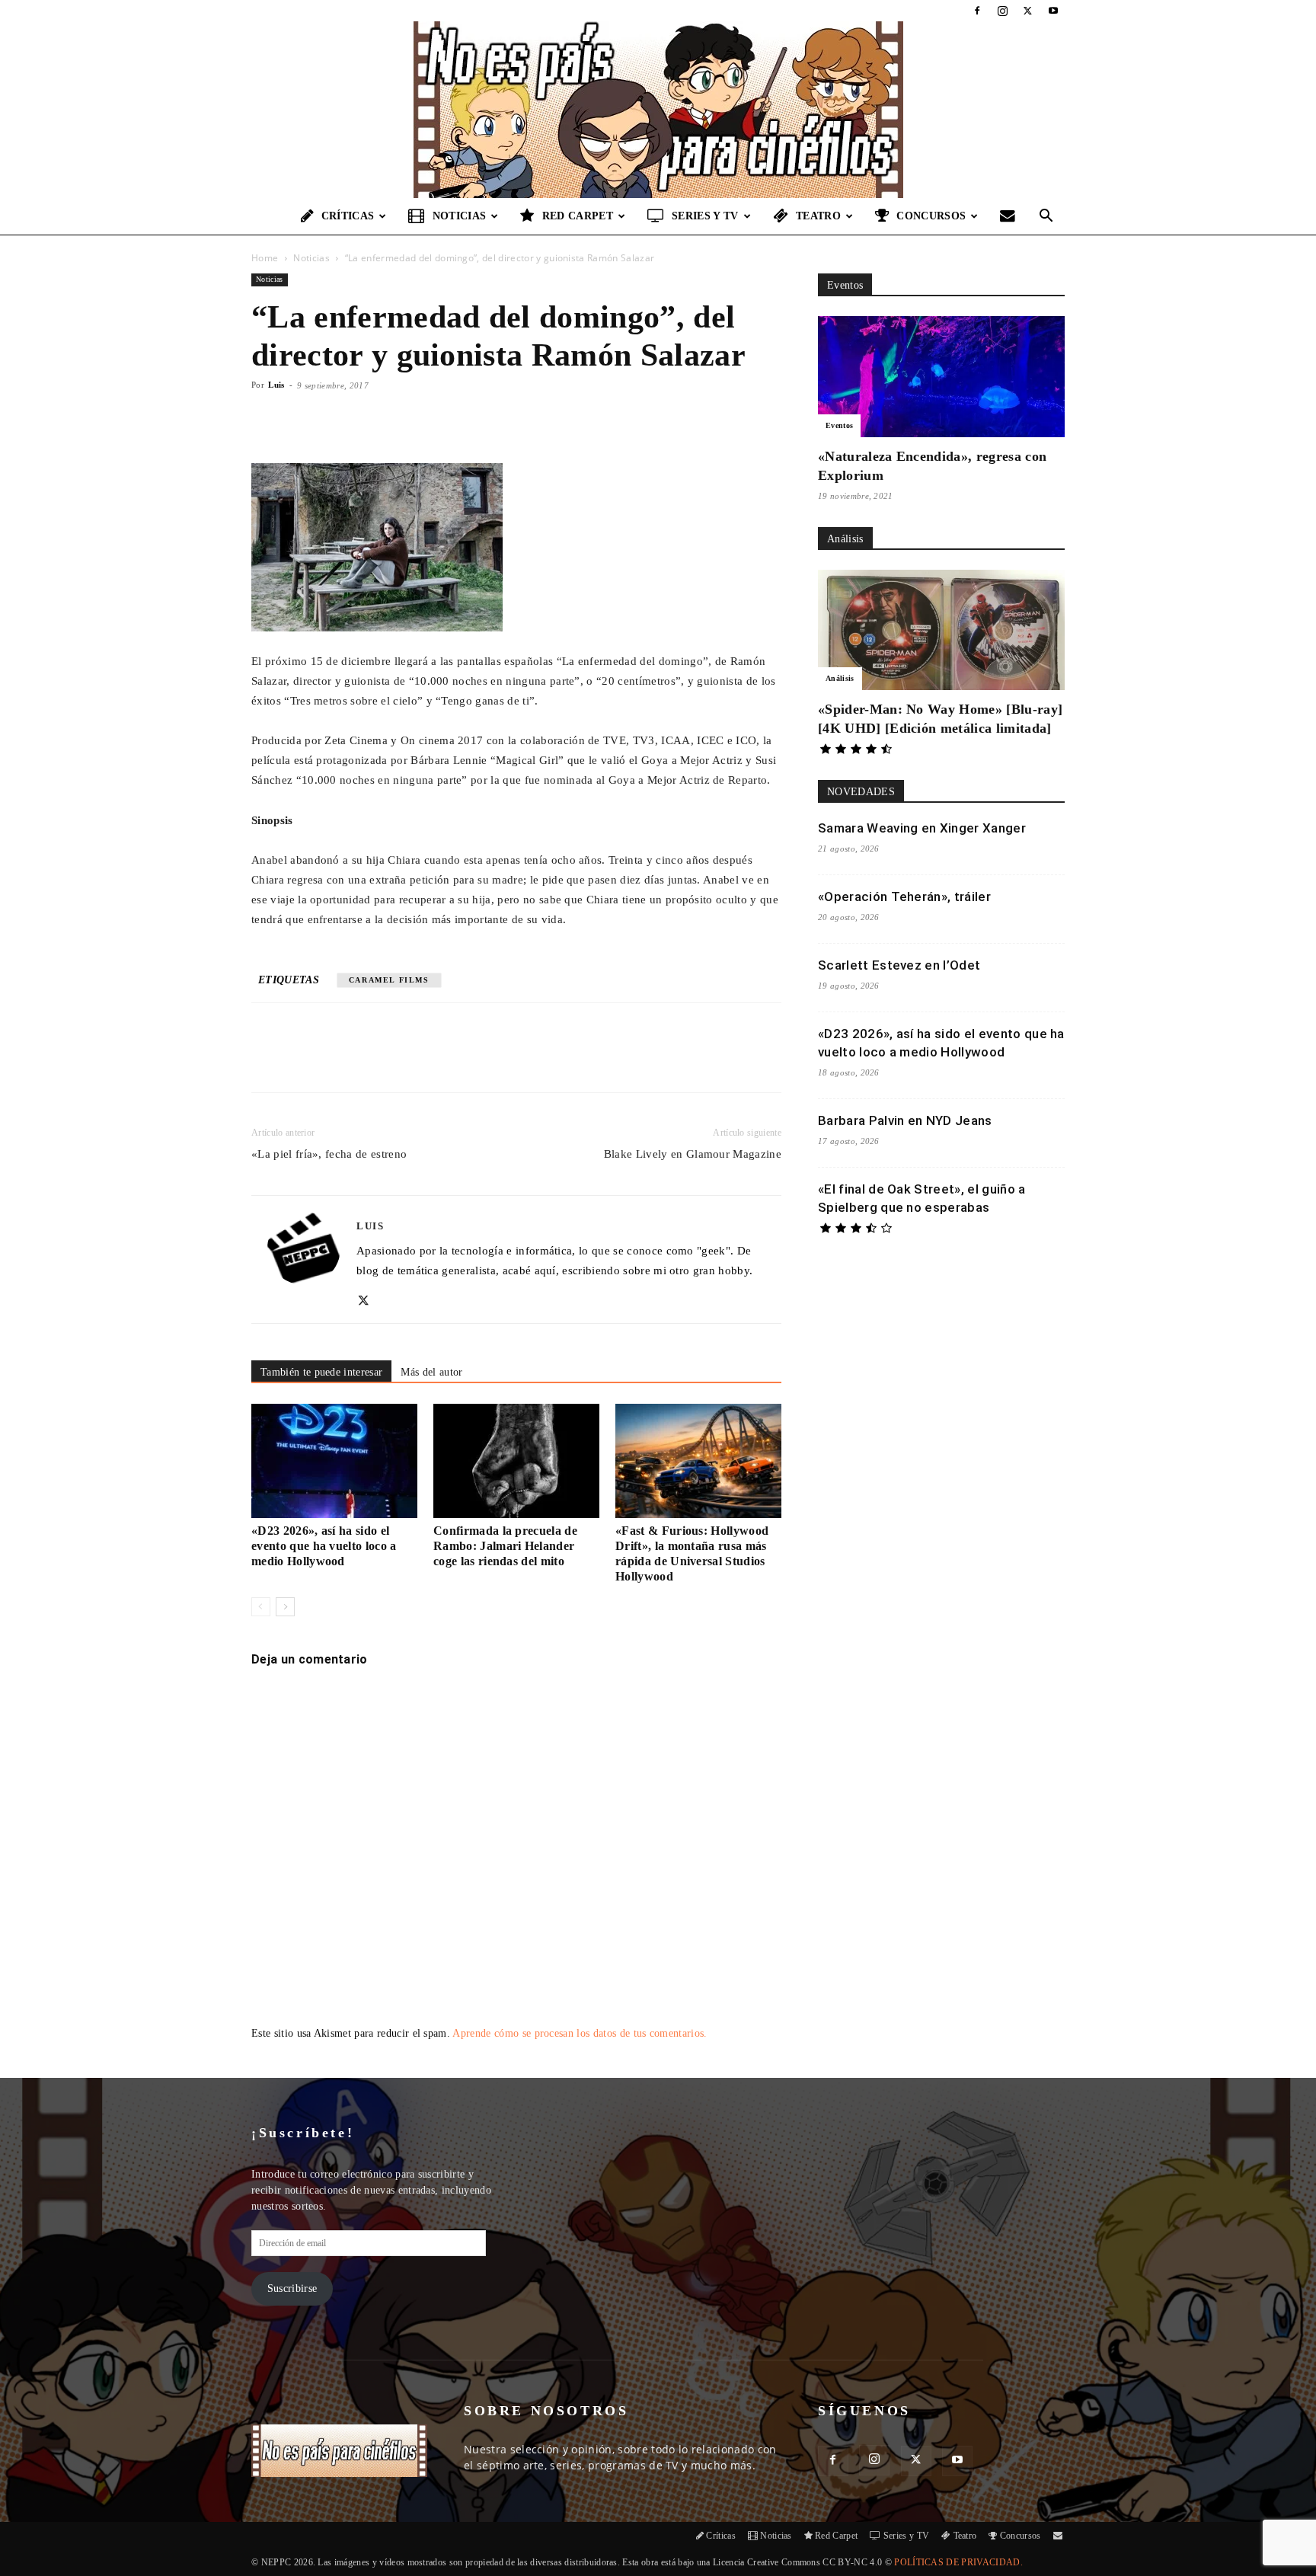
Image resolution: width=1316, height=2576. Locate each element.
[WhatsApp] (429, 1061)
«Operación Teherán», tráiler (904, 896)
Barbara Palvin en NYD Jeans (905, 1120)
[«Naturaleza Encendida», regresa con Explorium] (941, 377)
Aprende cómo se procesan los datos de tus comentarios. (580, 2033)
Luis (276, 385)
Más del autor (431, 1372)
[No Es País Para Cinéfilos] (658, 110)
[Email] (464, 1061)
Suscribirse (292, 2288)
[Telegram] (499, 1061)
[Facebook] (977, 11)
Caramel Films (389, 980)
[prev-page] (261, 1607)
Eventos (839, 425)
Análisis (840, 678)
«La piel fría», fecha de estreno (329, 1154)
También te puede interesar (321, 1372)
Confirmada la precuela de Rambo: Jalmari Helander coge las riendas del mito (505, 1546)
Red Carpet (578, 216)
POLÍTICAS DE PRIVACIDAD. (958, 2562)
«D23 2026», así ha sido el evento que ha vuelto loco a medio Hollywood (324, 1546)
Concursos (931, 216)
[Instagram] (1002, 11)
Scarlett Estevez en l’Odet (899, 965)
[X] (1028, 11)
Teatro (818, 216)
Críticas (348, 216)
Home (265, 258)
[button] (1046, 217)
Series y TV (705, 216)
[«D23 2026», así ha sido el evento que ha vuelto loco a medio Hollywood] (334, 1461)
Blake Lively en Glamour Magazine (693, 1154)
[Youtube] (1053, 11)
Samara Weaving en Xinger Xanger (922, 828)
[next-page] (285, 1607)
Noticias (460, 216)
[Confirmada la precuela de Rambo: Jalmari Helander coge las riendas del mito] (516, 1461)
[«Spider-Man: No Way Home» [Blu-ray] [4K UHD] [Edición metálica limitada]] (941, 630)
